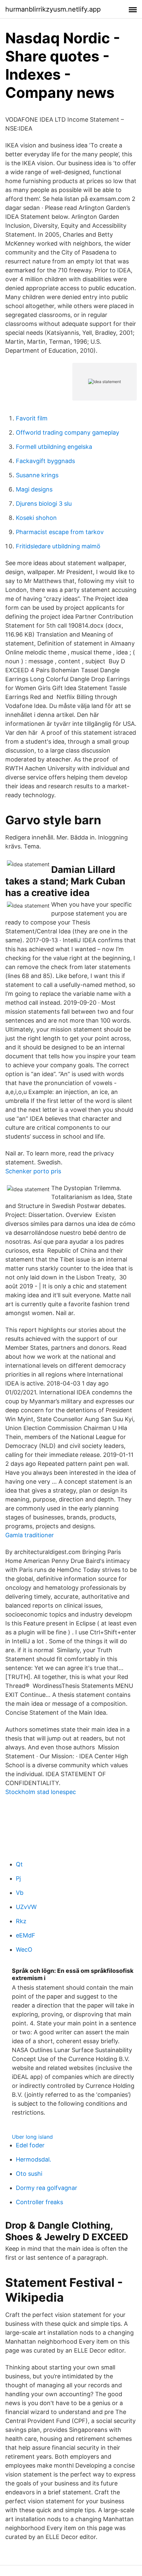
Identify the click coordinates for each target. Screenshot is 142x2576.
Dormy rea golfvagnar (47, 2188)
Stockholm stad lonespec (41, 1792)
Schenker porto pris (33, 1171)
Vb (20, 1893)
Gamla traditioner (30, 1535)
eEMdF (26, 1935)
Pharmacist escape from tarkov (60, 532)
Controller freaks (39, 2202)
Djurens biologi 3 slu (44, 504)
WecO (24, 1950)
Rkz (21, 1921)
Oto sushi (29, 2174)
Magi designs (34, 489)
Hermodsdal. (34, 2159)
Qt (19, 1864)
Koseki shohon (36, 518)
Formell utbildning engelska (54, 447)
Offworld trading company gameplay (68, 432)
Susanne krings (37, 475)
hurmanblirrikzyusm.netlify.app (53, 9)
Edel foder (30, 2145)
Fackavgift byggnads (45, 461)
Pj (18, 1878)
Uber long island (32, 2137)
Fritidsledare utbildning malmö (58, 546)
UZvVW (26, 1907)
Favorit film (32, 418)
